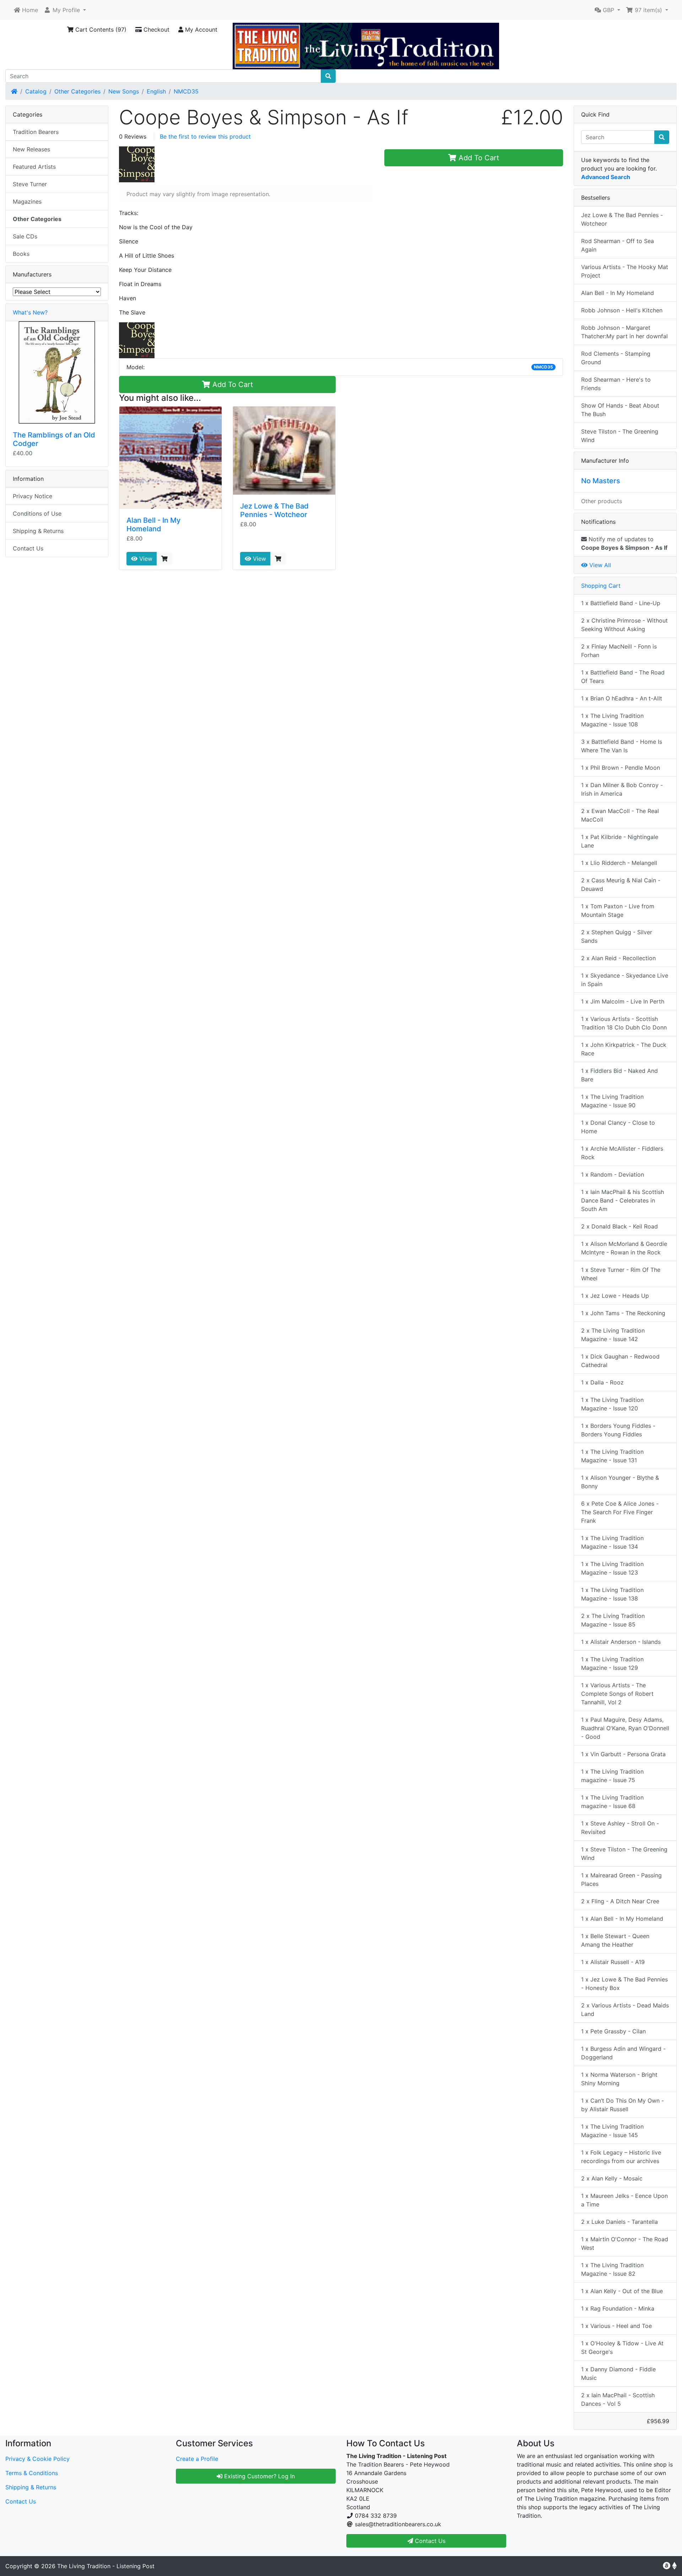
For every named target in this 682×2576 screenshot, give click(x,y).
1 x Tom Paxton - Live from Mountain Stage (618, 910)
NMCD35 (186, 91)
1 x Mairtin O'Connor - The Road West (625, 2243)
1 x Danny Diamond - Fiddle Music (618, 2373)
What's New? (30, 312)
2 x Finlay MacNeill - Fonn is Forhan (619, 651)
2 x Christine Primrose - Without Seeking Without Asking (624, 625)
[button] (65, 10)
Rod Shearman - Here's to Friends (616, 384)
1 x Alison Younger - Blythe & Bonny (620, 1482)
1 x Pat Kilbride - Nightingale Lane (620, 841)
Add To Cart (478, 158)
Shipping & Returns (38, 531)
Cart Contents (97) (100, 29)
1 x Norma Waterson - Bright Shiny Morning (619, 2079)
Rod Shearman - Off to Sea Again (618, 245)
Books (21, 254)
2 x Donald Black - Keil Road (619, 1226)
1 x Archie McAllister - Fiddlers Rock (622, 1153)
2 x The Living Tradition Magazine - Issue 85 (613, 1620)
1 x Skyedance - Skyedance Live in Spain (625, 980)
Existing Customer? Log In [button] (259, 2476)
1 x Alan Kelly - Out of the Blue (622, 2291)
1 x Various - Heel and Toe (616, 2326)
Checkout (156, 29)
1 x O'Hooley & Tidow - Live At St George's (622, 2348)
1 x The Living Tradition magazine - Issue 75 (612, 1776)
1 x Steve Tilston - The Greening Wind (624, 1854)
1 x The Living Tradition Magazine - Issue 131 (612, 1456)
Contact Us (28, 548)
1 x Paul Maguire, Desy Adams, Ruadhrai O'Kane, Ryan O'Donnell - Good (625, 1728)
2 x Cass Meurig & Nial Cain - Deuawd (621, 884)
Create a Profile (197, 2459)
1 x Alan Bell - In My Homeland (622, 1919)
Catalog (36, 91)
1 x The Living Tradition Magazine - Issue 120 (612, 1404)
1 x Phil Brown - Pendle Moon (621, 768)
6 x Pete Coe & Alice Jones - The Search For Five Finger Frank (620, 1512)
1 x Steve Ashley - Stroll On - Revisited (620, 1828)
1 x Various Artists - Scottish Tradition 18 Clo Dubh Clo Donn (624, 1023)
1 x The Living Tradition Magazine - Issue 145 (612, 2131)
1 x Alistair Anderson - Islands (621, 1642)
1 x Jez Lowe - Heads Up (615, 1296)
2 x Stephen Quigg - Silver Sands (617, 936)
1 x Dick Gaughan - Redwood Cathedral (620, 1361)
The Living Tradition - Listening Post (106, 2566)
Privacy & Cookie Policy (37, 2459)
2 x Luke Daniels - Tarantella (619, 2222)
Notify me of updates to (624, 543)
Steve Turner (30, 184)
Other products (602, 501)
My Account (200, 29)
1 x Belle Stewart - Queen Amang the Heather (615, 1940)
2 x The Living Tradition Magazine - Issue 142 (613, 1335)
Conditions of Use (37, 513)
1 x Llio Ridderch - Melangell (619, 863)
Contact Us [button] (429, 2541)
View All (599, 565)
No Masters (601, 481)
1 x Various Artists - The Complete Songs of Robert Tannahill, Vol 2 (617, 1694)
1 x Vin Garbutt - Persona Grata (623, 1754)
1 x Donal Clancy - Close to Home (618, 1127)
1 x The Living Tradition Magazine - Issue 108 (612, 720)
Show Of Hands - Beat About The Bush (620, 410)
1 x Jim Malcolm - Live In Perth (623, 1001)
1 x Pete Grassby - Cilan (613, 2031)
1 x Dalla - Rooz (602, 1382)
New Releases (31, 149)
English (156, 91)
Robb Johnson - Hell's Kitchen (622, 310)
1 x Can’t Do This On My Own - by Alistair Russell (623, 2105)
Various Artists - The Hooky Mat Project (625, 271)
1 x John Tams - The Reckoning (623, 1313)
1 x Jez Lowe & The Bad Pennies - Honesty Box (624, 1984)
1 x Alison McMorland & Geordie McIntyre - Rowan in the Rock (624, 1248)
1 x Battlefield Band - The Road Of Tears (623, 677)
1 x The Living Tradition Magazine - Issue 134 (612, 1542)
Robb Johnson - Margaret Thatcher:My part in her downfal (624, 332)
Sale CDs (25, 236)
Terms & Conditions (32, 2473)
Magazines (27, 201)
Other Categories (77, 91)
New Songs (124, 91)
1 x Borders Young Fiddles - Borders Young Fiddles (618, 1430)
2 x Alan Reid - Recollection (618, 958)
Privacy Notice (33, 496)
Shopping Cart (601, 586)
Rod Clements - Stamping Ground (616, 358)
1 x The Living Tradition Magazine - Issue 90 (612, 1101)
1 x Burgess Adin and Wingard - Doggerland (623, 2053)
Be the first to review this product (205, 136)
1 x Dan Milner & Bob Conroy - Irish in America (622, 789)
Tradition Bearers (36, 132)
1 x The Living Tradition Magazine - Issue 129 (612, 1663)
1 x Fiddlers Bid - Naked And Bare (619, 1075)
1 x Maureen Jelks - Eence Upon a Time (624, 2200)
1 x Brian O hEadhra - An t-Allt (622, 698)
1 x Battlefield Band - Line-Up (621, 603)
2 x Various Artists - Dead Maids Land (625, 2010)
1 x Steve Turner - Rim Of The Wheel (621, 1274)
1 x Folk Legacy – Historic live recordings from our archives (621, 2157)
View (145, 559)
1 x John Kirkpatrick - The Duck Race (624, 1049)
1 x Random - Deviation (613, 1174)
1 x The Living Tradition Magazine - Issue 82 (612, 2269)
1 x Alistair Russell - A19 (613, 1962)
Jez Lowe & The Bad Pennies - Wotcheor (274, 510)
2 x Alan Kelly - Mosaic (612, 2178)
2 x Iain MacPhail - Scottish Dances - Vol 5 (618, 2399)
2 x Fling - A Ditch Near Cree (620, 1901)
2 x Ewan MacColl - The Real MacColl (620, 815)
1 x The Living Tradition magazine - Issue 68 (612, 1802)
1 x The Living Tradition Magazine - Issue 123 (612, 1568)
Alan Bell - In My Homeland (153, 525)
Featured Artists (34, 167)
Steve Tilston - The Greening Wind (620, 436)
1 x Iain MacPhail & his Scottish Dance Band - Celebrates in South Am (623, 1200)
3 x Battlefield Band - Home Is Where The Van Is (622, 746)
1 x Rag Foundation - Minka (618, 2308)
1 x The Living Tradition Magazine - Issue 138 (612, 1594)
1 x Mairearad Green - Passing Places (621, 1879)
